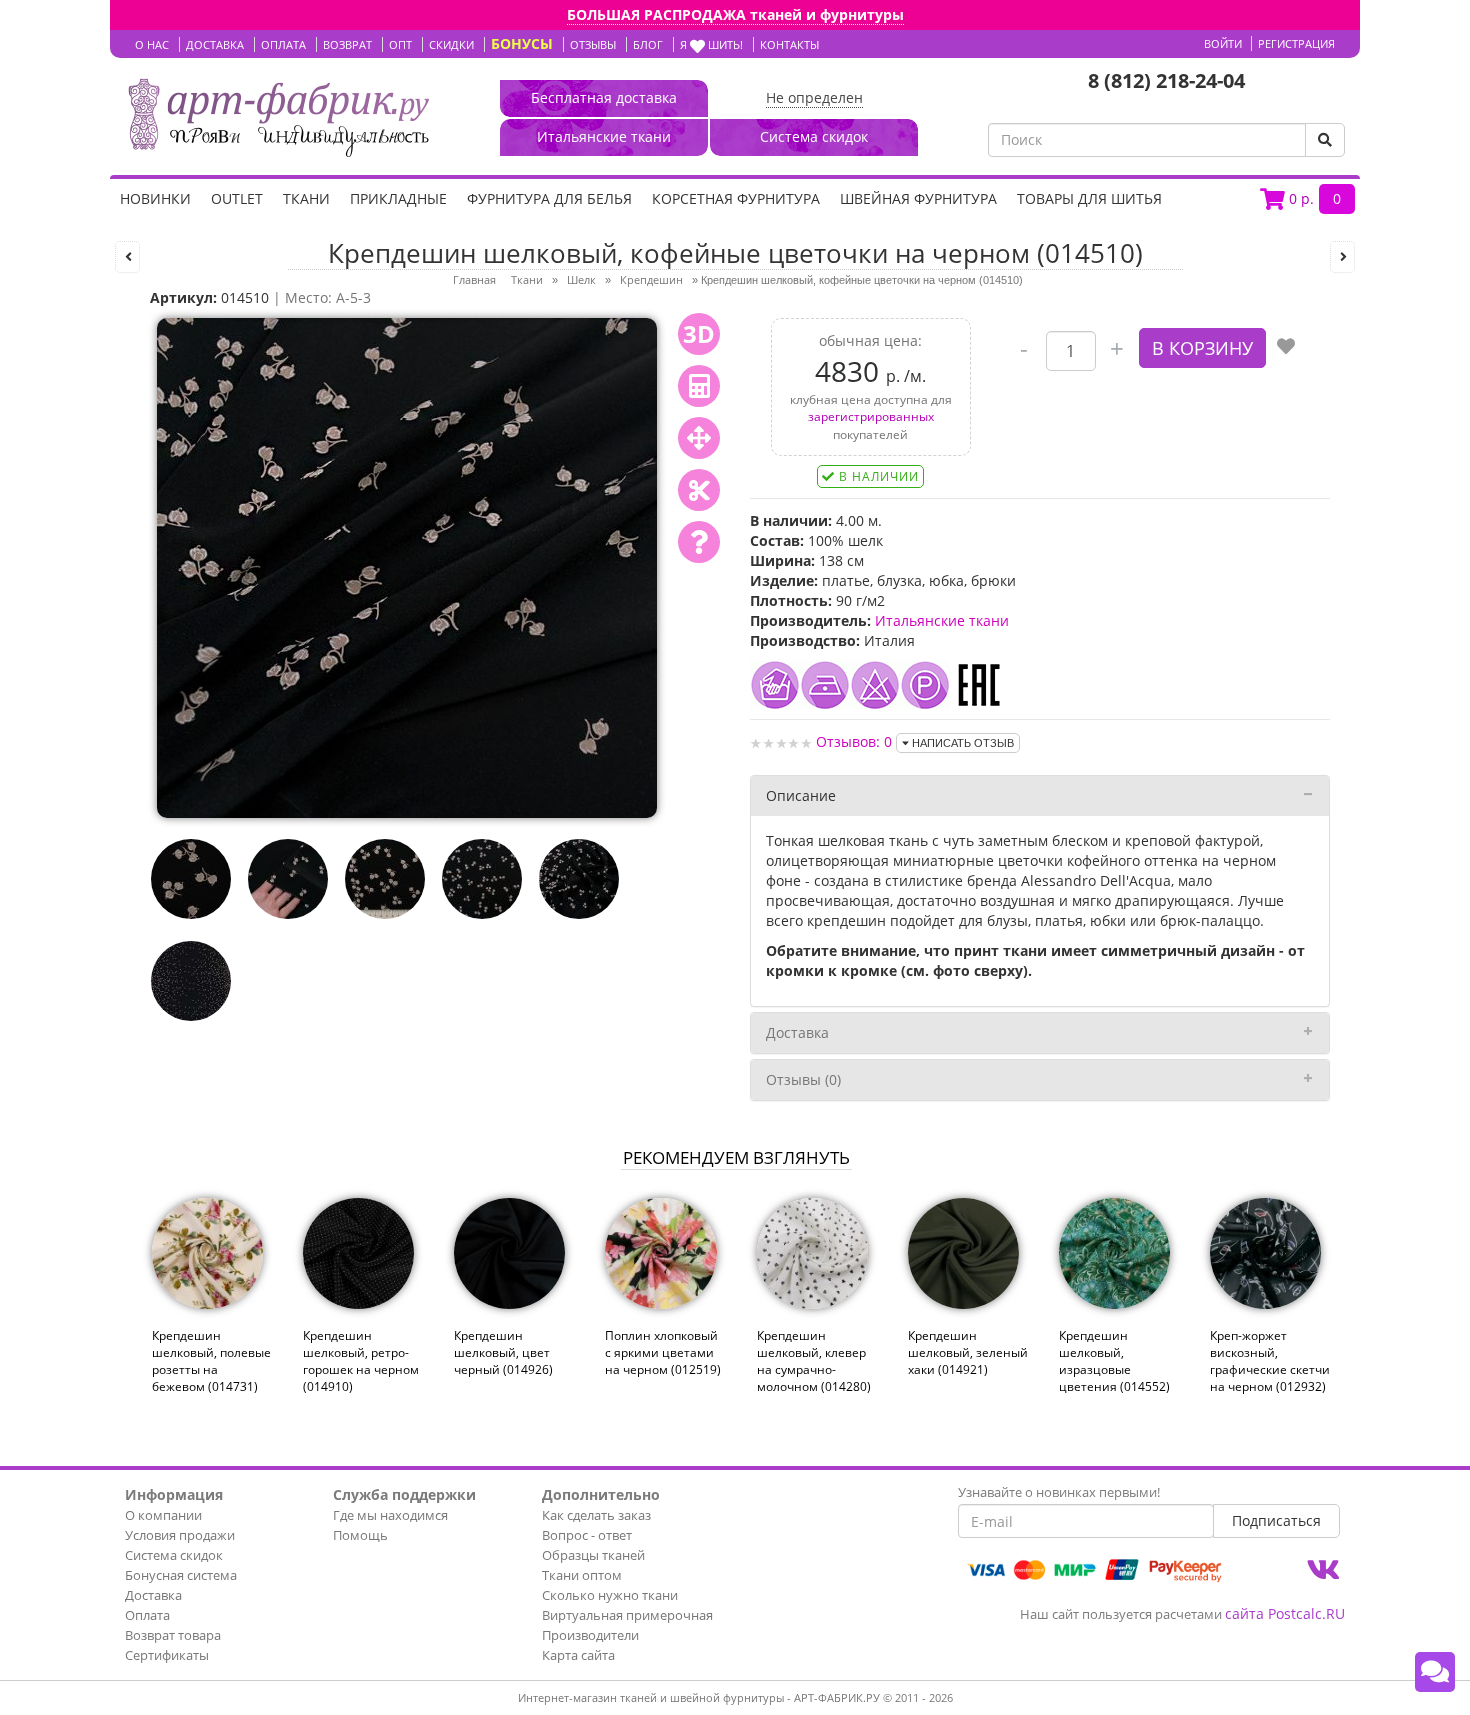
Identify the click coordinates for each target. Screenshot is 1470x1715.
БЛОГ (648, 44)
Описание (801, 795)
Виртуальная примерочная (627, 1615)
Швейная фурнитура (918, 198)
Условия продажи (180, 1535)
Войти (1223, 43)
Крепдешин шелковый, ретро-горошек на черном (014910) (361, 1361)
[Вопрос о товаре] (699, 542)
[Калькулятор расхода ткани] (699, 386)
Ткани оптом (582, 1575)
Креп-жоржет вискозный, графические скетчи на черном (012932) (1270, 1361)
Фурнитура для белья (549, 198)
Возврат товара (173, 1635)
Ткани (306, 198)
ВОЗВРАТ (347, 44)
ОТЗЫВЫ (593, 44)
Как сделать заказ (596, 1515)
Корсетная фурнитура (736, 198)
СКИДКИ (451, 44)
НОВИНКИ (155, 198)
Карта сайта (578, 1655)
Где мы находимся (390, 1515)
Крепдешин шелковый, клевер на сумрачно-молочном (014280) (814, 1361)
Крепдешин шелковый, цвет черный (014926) (503, 1352)
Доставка (797, 1032)
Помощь (360, 1535)
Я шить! (711, 44)
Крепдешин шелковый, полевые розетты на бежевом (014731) (211, 1361)
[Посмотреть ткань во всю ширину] (699, 438)
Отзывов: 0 (854, 741)
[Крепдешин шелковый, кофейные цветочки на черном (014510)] (407, 566)
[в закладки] (1286, 348)
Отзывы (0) (803, 1079)
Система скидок (174, 1555)
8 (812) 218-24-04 (1166, 80)
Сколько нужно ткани (610, 1595)
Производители (590, 1635)
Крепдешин (651, 279)
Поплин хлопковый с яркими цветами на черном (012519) (663, 1352)
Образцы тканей (593, 1555)
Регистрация (1296, 43)
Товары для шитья (1089, 198)
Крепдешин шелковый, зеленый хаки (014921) (968, 1352)
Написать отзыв (961, 743)
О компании (163, 1515)
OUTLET (237, 198)
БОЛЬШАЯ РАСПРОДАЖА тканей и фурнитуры (735, 14)
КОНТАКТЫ (789, 44)
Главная (474, 279)
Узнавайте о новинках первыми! (1059, 1492)
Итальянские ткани (942, 620)
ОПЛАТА (283, 44)
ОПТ (400, 44)
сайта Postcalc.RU (1285, 1613)
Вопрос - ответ (587, 1535)
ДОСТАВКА (215, 44)
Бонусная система (181, 1575)
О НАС (152, 44)
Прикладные (398, 198)
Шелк (581, 279)
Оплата (147, 1615)
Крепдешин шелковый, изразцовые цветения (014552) (1114, 1361)
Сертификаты (167, 1655)
